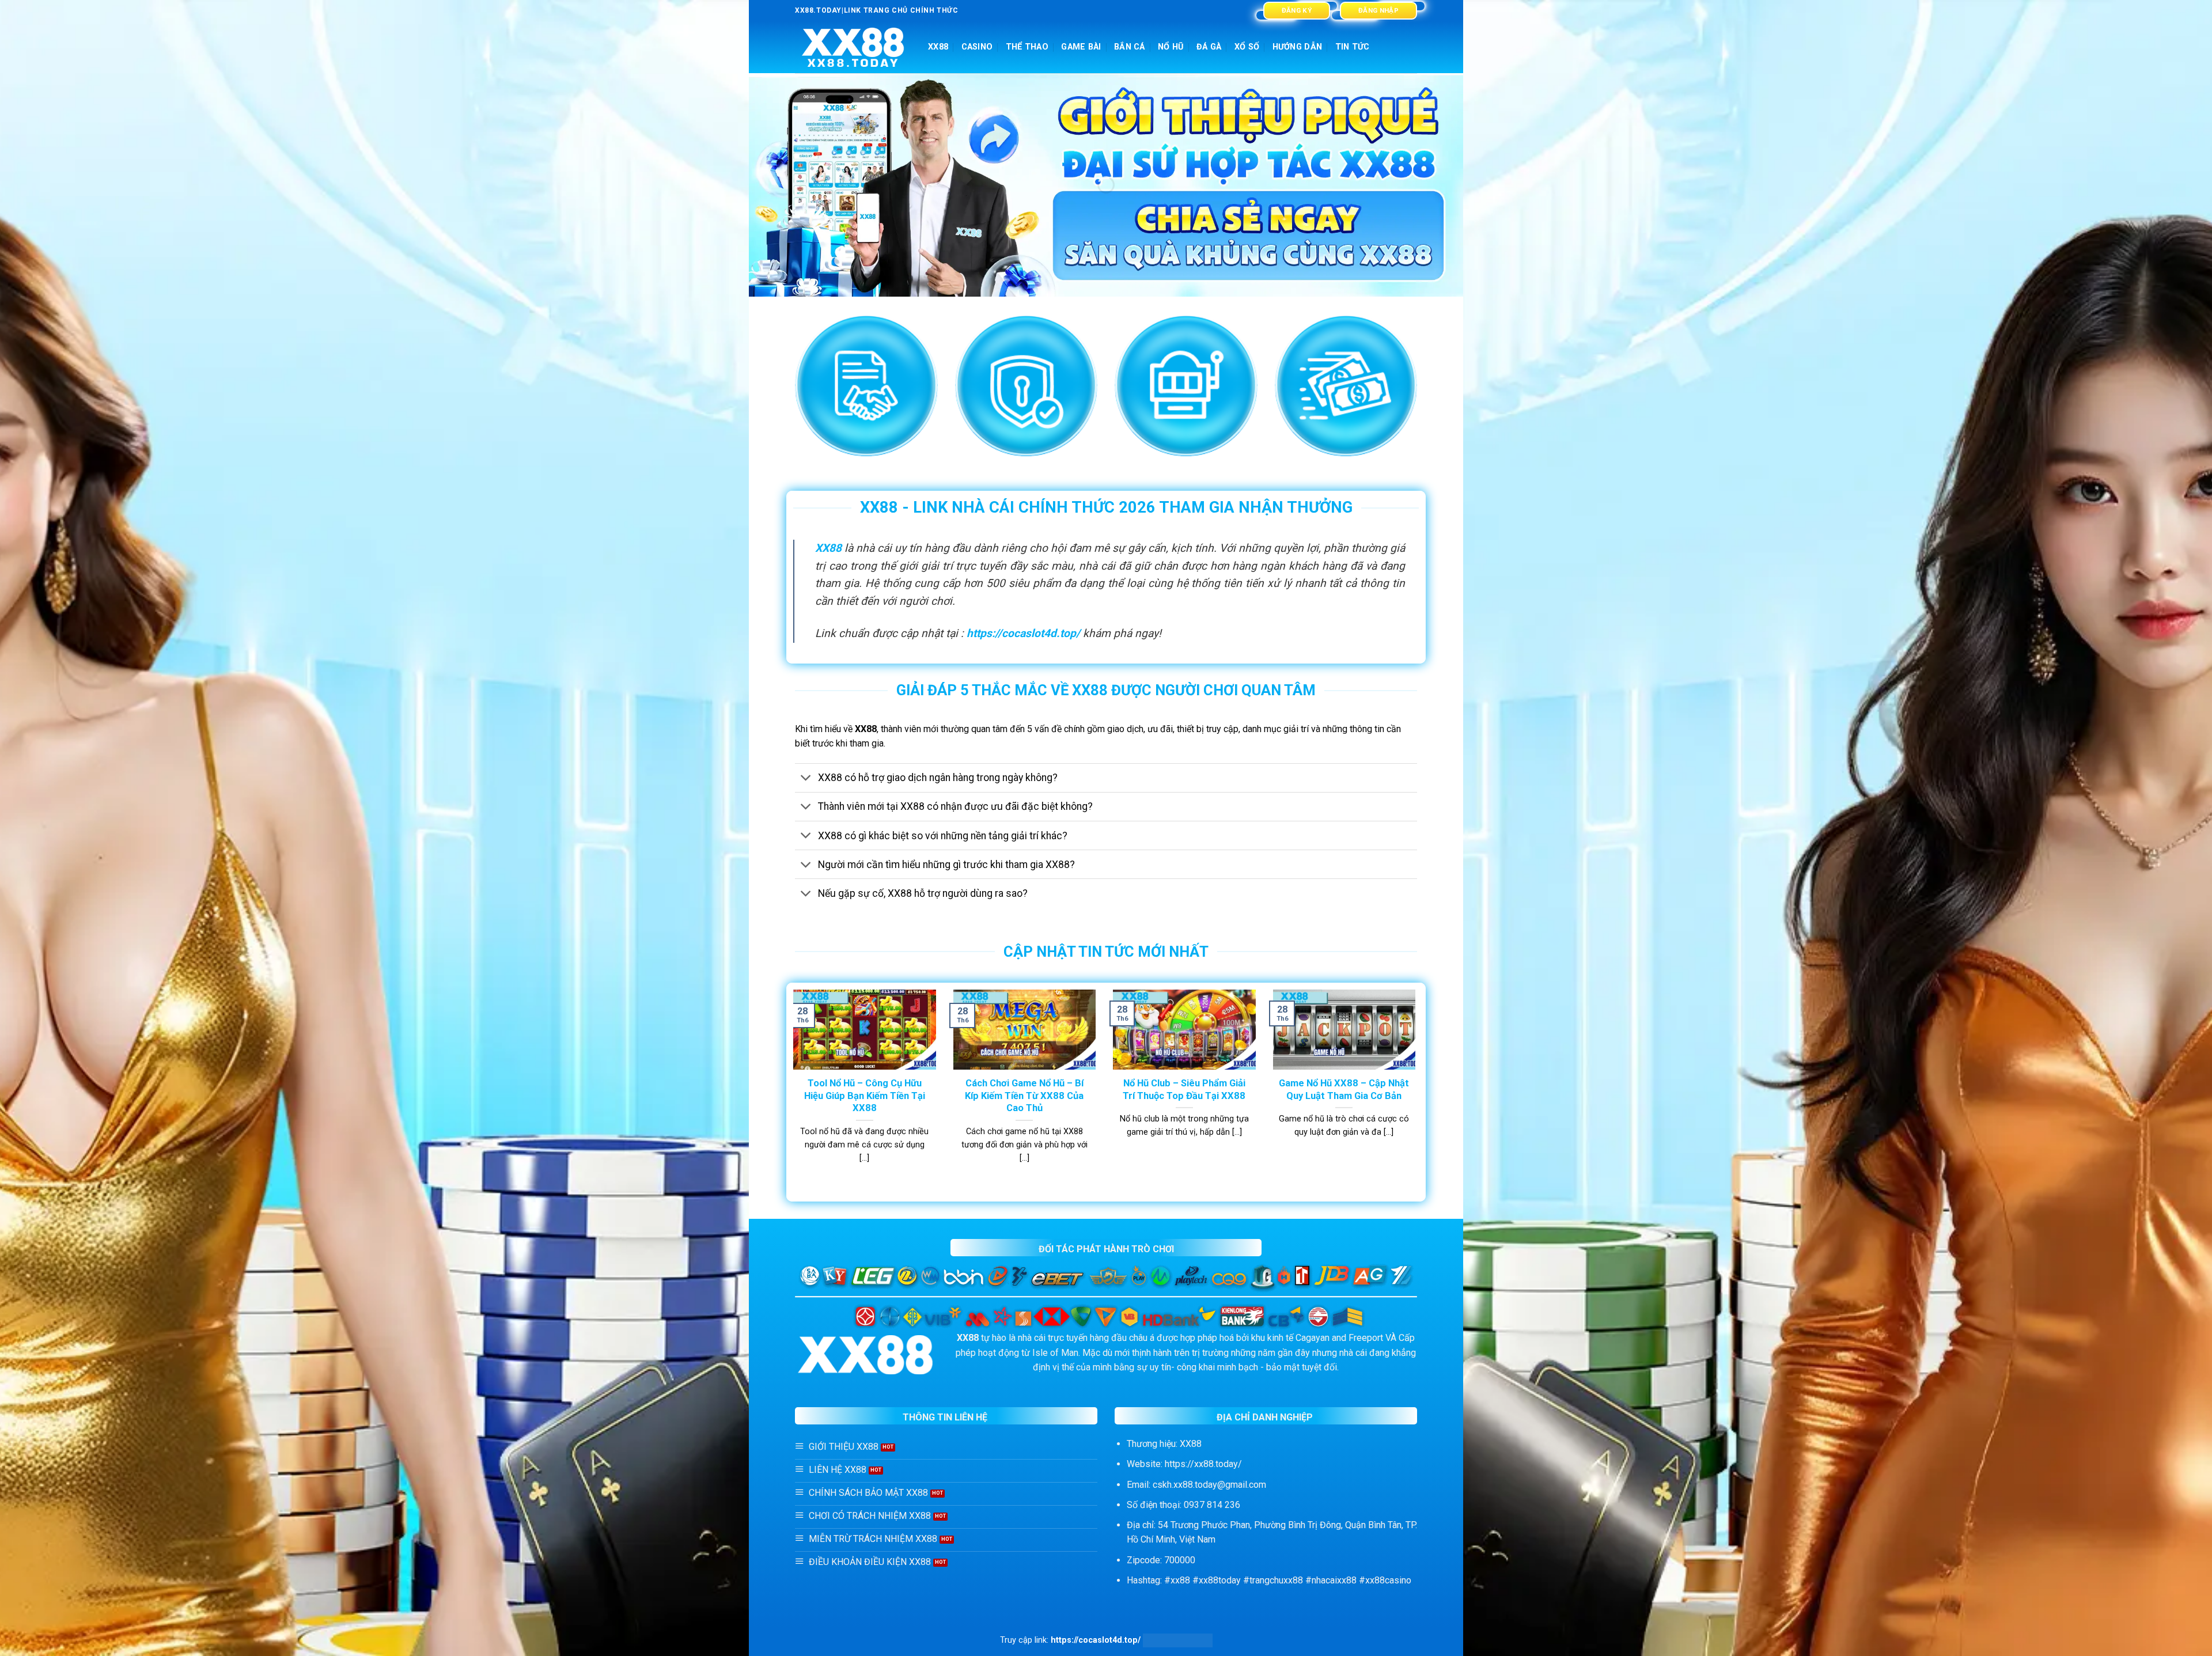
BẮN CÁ (1130, 47)
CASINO (977, 47)
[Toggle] (806, 779)
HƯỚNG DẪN (1298, 47)
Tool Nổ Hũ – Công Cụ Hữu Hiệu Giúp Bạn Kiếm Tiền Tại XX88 (865, 1096)
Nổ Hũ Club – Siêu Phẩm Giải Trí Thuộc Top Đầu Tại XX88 (1184, 1090)
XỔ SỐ (1247, 47)
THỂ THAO (1027, 47)
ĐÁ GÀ (1209, 47)
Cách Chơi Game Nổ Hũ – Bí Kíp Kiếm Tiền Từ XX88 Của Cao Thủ (1024, 1096)
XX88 (938, 47)
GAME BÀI (1081, 47)
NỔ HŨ (1171, 47)
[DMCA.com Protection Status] (1178, 1640)
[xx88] (853, 48)
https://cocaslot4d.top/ (1023, 633)
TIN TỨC (1353, 47)
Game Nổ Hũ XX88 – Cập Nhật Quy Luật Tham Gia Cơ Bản (1344, 1090)
